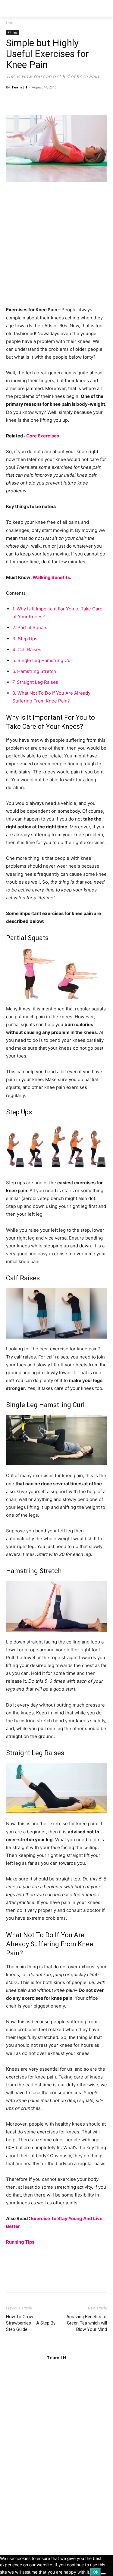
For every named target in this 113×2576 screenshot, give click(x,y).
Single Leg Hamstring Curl (43, 660)
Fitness (13, 32)
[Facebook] (12, 101)
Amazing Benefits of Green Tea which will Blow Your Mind (87, 2323)
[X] (26, 101)
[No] (103, 2574)
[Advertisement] (56, 247)
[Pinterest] (40, 101)
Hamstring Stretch (34, 671)
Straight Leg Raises (35, 682)
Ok (96, 2572)
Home (11, 23)
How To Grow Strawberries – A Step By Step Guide (31, 2323)
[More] (68, 101)
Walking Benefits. (52, 577)
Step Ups (25, 639)
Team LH (19, 87)
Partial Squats (30, 627)
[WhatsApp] (54, 101)
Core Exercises (43, 436)
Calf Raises (27, 650)
